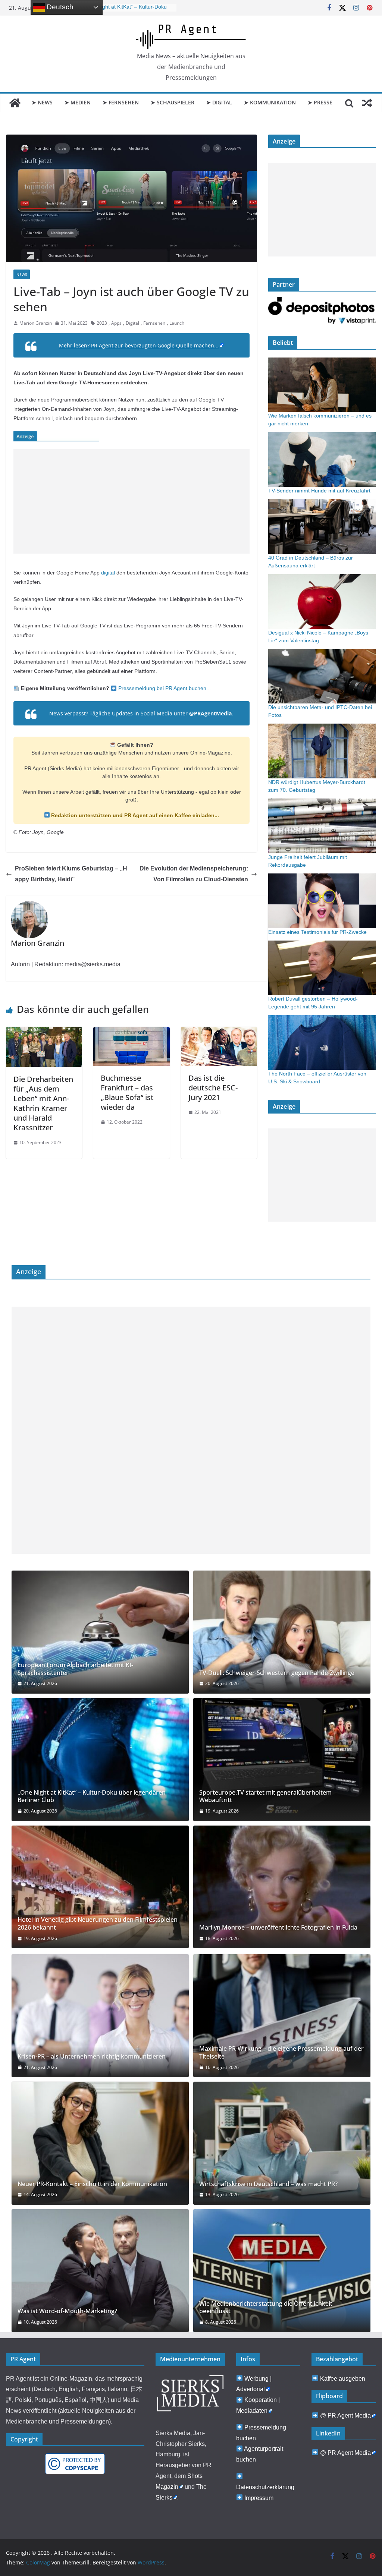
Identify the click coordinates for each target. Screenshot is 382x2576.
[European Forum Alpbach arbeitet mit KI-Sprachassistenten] (100, 1632)
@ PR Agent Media (345, 2416)
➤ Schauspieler (173, 102)
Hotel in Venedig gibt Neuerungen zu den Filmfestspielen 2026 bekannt (98, 1924)
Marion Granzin (36, 323)
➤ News (42, 102)
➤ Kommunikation (270, 102)
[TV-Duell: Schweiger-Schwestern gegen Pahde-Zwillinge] (282, 1632)
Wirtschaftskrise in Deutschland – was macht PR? (268, 2184)
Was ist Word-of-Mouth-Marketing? (67, 2311)
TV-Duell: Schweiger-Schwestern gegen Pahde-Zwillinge (277, 1673)
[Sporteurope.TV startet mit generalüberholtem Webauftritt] (282, 1760)
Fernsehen (154, 323)
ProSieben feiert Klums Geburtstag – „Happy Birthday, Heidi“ (71, 874)
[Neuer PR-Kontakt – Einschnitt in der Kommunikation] (100, 2143)
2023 (102, 323)
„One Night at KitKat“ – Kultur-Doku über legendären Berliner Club (92, 1796)
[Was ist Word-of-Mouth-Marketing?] (100, 2271)
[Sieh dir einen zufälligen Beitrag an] (367, 103)
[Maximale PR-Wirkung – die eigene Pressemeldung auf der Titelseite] (282, 2016)
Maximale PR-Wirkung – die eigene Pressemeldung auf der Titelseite (281, 2053)
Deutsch (59, 7)
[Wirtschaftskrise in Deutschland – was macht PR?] (282, 2143)
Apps (116, 323)
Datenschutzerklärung (265, 2487)
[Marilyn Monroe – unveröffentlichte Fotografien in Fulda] (282, 1887)
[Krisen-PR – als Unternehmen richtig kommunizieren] (100, 2016)
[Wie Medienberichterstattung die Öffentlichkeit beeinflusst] (282, 2271)
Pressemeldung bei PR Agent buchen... (164, 688)
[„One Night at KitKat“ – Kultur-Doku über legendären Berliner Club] (100, 1760)
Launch (177, 323)
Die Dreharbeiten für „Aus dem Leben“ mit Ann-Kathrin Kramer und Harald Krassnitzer (43, 1103)
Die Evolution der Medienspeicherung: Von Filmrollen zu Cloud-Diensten (194, 874)
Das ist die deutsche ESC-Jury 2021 (213, 1088)
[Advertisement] (131, 501)
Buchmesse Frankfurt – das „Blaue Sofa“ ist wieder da (127, 1092)
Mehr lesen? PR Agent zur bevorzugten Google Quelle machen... (139, 345)
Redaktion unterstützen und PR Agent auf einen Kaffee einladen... (134, 815)
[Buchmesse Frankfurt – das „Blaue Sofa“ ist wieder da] (131, 1032)
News (22, 274)
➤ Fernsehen (121, 102)
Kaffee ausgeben (343, 2379)
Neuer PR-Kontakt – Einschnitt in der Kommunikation (92, 2184)
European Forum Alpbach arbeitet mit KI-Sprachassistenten (75, 1669)
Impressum (259, 2498)
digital (108, 573)
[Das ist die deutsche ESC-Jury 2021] (219, 1032)
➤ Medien (78, 102)
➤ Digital (219, 102)
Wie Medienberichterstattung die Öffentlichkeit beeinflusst (266, 2308)
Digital (132, 323)
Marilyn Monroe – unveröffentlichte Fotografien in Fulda (278, 1928)
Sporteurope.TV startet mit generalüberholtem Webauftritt (265, 1796)
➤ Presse (320, 102)
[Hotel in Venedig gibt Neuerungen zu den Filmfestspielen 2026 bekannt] (100, 1887)
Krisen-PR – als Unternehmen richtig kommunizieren (92, 2057)
